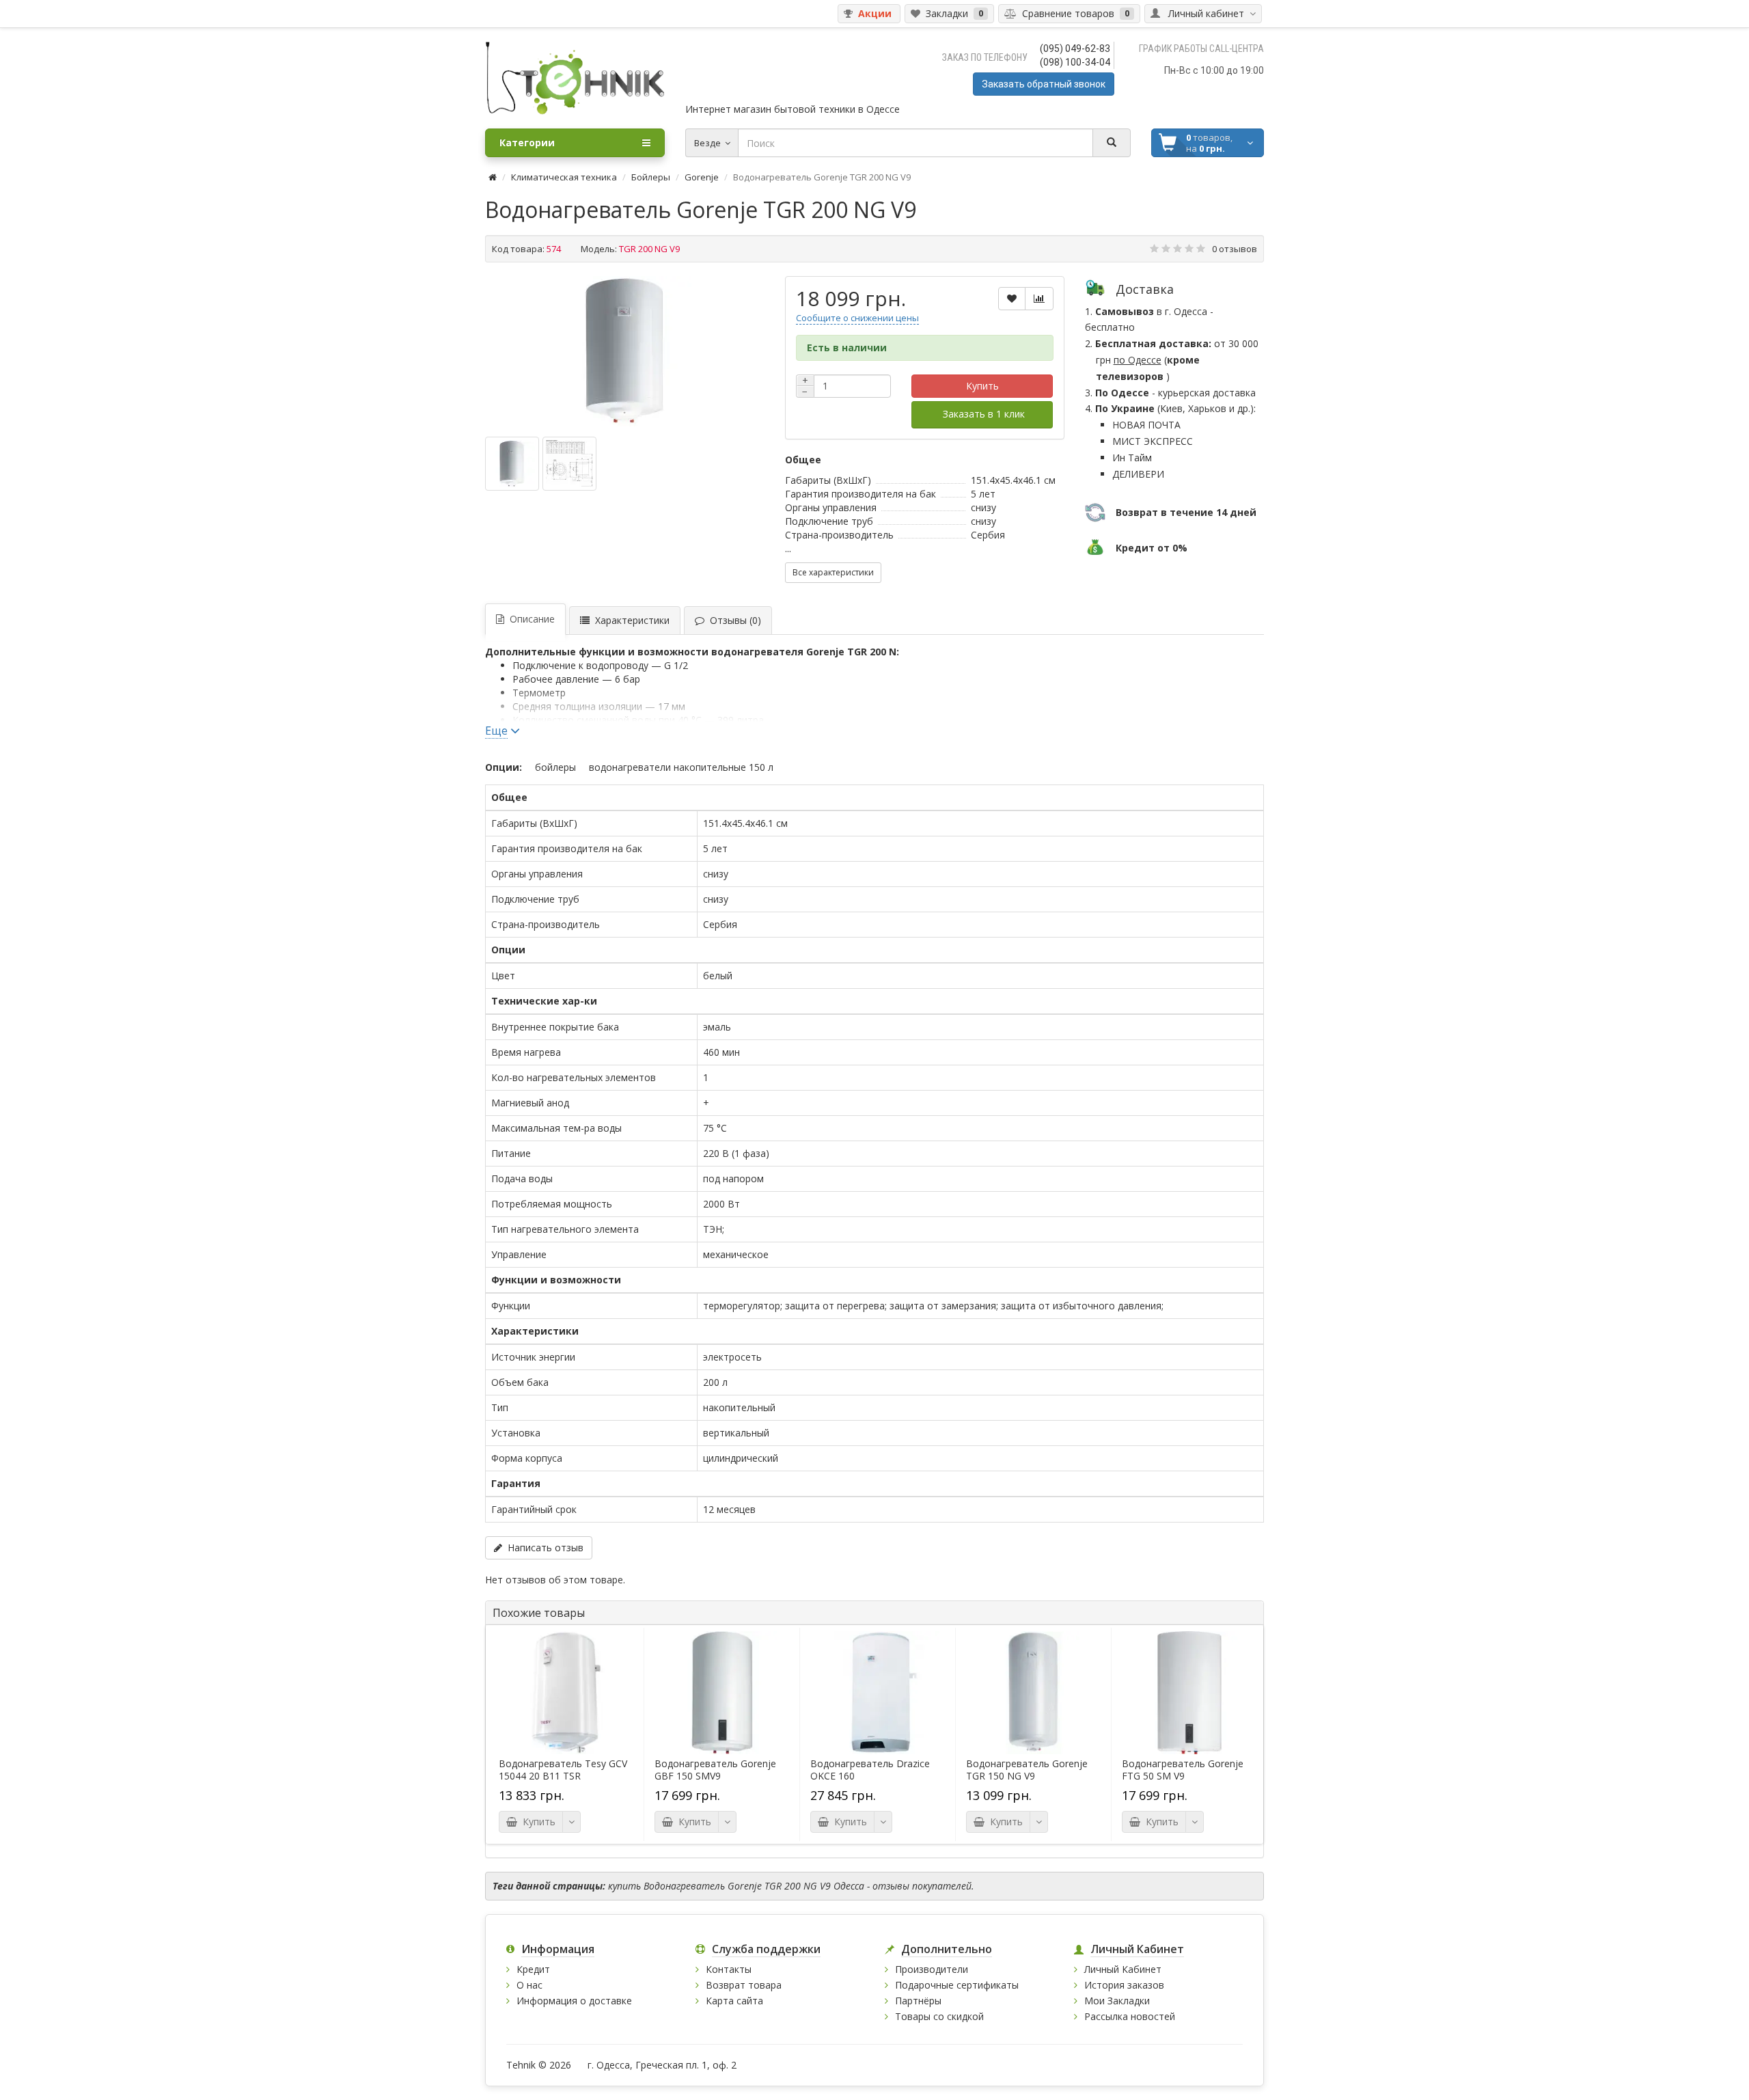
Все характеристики (833, 572)
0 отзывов (1235, 249)
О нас (529, 1985)
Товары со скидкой (939, 2016)
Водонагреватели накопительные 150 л (681, 767)
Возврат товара (744, 1985)
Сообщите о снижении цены (857, 318)
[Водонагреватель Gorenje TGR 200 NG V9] (624, 351)
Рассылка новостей (1130, 2016)
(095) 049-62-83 (1075, 49)
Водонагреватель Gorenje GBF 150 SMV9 (715, 1770)
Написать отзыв (543, 1547)
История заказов (1124, 1985)
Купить (982, 386)
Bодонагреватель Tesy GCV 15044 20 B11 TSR (563, 1770)
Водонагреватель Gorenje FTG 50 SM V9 (1183, 1770)
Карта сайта (734, 2001)
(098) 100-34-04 (1075, 62)
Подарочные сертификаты (957, 1985)
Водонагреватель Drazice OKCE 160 (870, 1770)
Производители (932, 1969)
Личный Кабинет (1123, 1969)
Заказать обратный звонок (1044, 84)
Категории (527, 142)
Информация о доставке (574, 2001)
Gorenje (702, 177)
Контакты (729, 1969)
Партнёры (918, 2001)
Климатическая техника (564, 177)
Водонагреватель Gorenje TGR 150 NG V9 (1027, 1770)
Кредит (533, 1969)
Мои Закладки (1117, 2001)
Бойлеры (651, 177)
